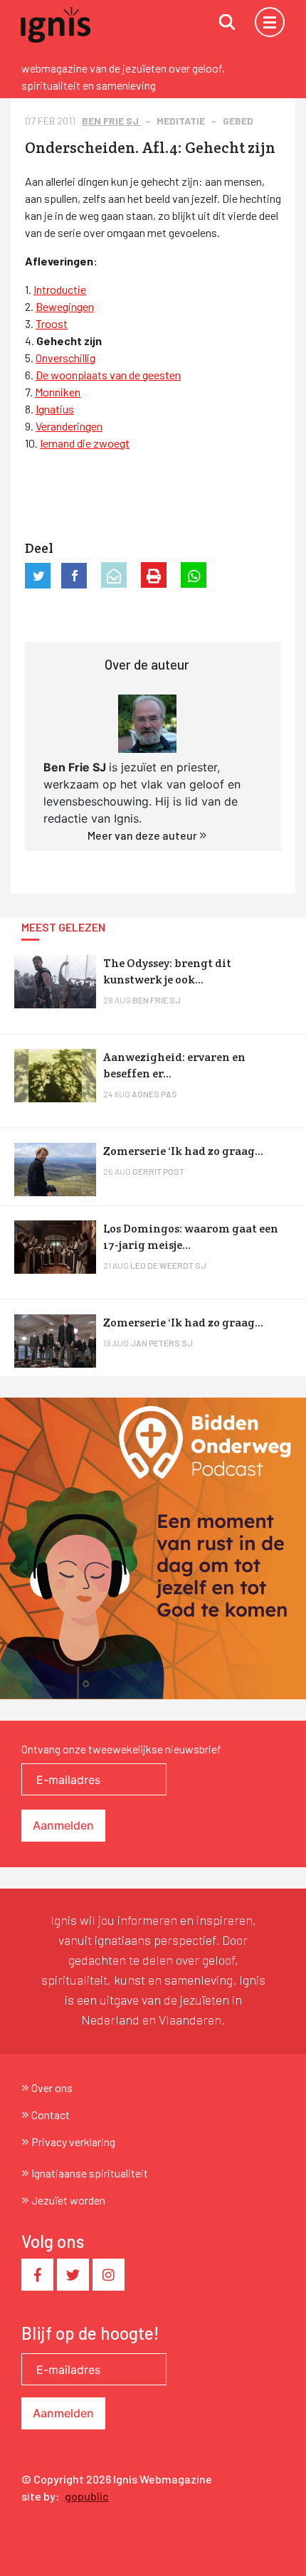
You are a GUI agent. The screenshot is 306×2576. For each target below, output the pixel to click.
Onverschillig (65, 358)
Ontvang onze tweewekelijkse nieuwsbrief (121, 1749)
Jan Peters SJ (162, 1343)
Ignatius (55, 409)
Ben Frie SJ (111, 121)
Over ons (52, 2087)
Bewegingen (65, 306)
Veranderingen (69, 426)
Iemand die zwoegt (85, 443)
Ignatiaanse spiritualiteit (90, 2173)
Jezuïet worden (68, 2200)
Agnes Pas (154, 1094)
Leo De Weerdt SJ (168, 1265)
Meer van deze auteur (143, 835)
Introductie (60, 289)
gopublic (87, 2496)
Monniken (58, 392)
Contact (51, 2115)
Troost (52, 323)
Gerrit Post (158, 1171)
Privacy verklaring (73, 2142)
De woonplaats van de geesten (108, 375)
